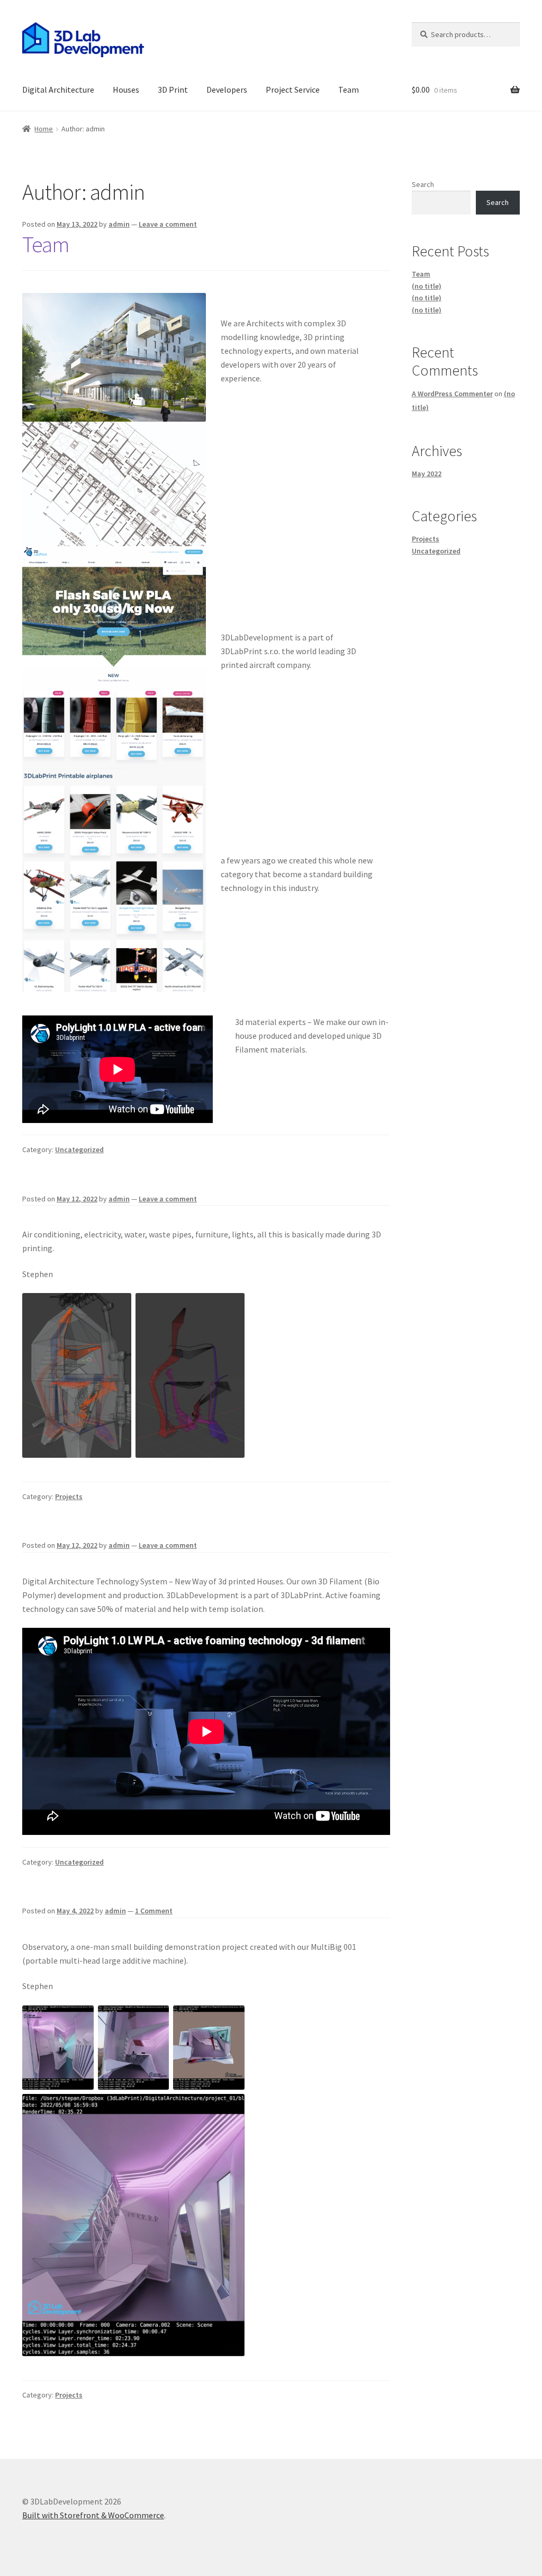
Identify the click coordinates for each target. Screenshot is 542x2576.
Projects (69, 1496)
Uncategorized (79, 1149)
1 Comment (154, 1911)
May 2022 (427, 474)
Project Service (293, 90)
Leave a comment (168, 224)
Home (44, 129)
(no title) (427, 286)
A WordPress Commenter (452, 394)
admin (119, 224)
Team (349, 90)
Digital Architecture (58, 90)
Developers (227, 90)
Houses (126, 90)
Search (423, 184)
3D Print (173, 90)
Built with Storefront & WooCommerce (93, 2515)
